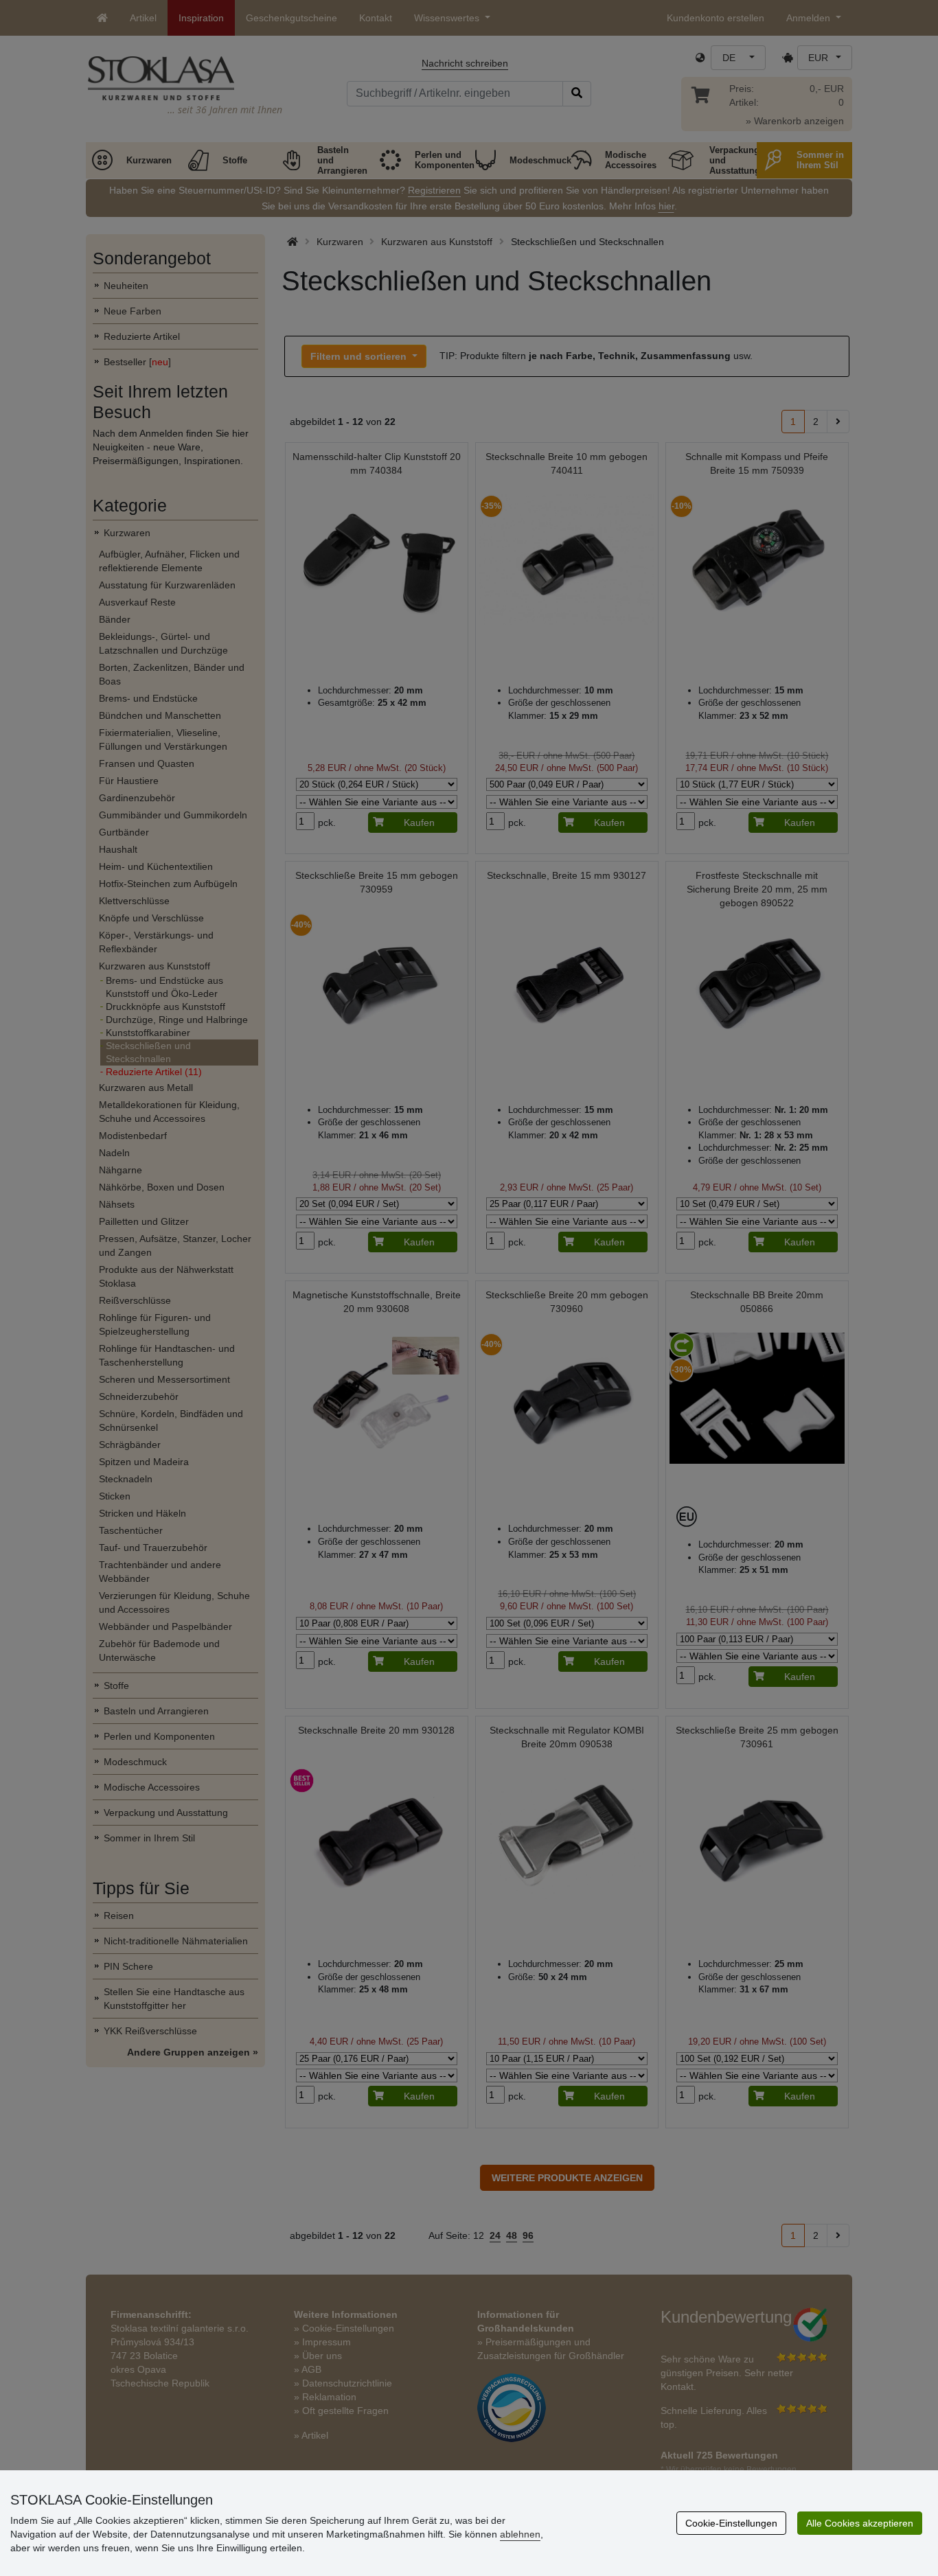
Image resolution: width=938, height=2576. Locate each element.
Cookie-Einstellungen (731, 2523)
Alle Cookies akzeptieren (860, 2523)
